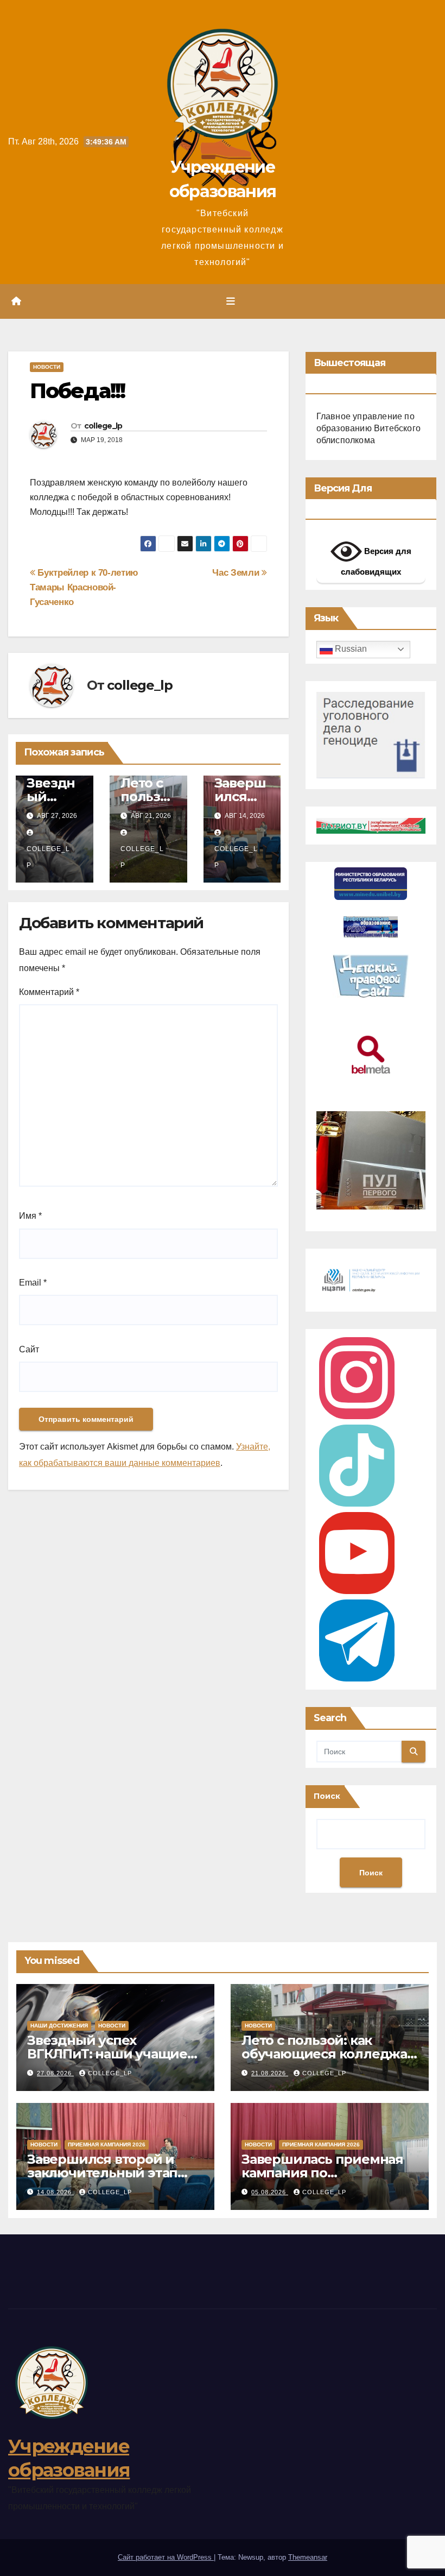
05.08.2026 (270, 2192)
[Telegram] (357, 1640)
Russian (350, 649)
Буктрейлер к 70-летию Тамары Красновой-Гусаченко (84, 587)
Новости (47, 367)
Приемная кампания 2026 (107, 2144)
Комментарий (49, 992)
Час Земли (237, 572)
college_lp (103, 426)
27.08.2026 (55, 2073)
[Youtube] (357, 1553)
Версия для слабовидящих (376, 561)
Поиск (327, 1796)
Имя (30, 1216)
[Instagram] (357, 1378)
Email (33, 1283)
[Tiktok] (357, 1466)
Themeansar (308, 2557)
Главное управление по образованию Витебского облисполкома (368, 428)
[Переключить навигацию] (231, 301)
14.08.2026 (55, 2192)
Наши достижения (59, 2026)
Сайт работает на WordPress (166, 2557)
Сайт (29, 1349)
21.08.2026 (270, 2073)
